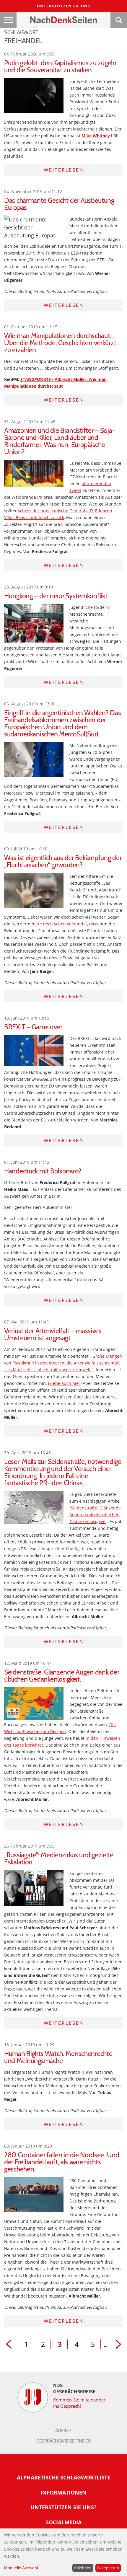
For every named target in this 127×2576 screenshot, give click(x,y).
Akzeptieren (108, 2568)
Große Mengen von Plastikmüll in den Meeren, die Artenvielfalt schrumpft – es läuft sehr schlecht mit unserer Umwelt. (63, 1363)
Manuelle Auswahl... (23, 2568)
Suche (119, 20)
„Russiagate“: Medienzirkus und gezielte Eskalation (59, 1858)
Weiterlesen (64, 170)
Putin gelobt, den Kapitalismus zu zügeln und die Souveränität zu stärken (60, 66)
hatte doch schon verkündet (59, 924)
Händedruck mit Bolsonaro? (43, 1171)
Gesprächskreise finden (64, 2441)
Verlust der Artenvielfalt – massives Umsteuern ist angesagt (53, 1334)
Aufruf (63, 2431)
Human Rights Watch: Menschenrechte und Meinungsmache (58, 2057)
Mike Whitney (96, 136)
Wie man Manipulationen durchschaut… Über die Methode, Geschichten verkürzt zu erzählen (60, 343)
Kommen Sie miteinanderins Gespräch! (79, 2403)
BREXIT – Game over (33, 1027)
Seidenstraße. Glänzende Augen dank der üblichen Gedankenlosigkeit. (62, 1676)
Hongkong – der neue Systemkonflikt (56, 596)
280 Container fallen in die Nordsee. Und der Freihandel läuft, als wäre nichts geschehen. (62, 2162)
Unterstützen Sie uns (64, 6)
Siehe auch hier (65, 1383)
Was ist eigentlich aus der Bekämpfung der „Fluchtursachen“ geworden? (63, 861)
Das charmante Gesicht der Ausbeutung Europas (59, 204)
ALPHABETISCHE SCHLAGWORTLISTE (63, 2477)
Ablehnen (83, 2568)
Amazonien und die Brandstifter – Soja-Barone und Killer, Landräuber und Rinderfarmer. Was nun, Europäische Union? (60, 441)
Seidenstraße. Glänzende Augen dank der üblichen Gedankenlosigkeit (95, 1515)
